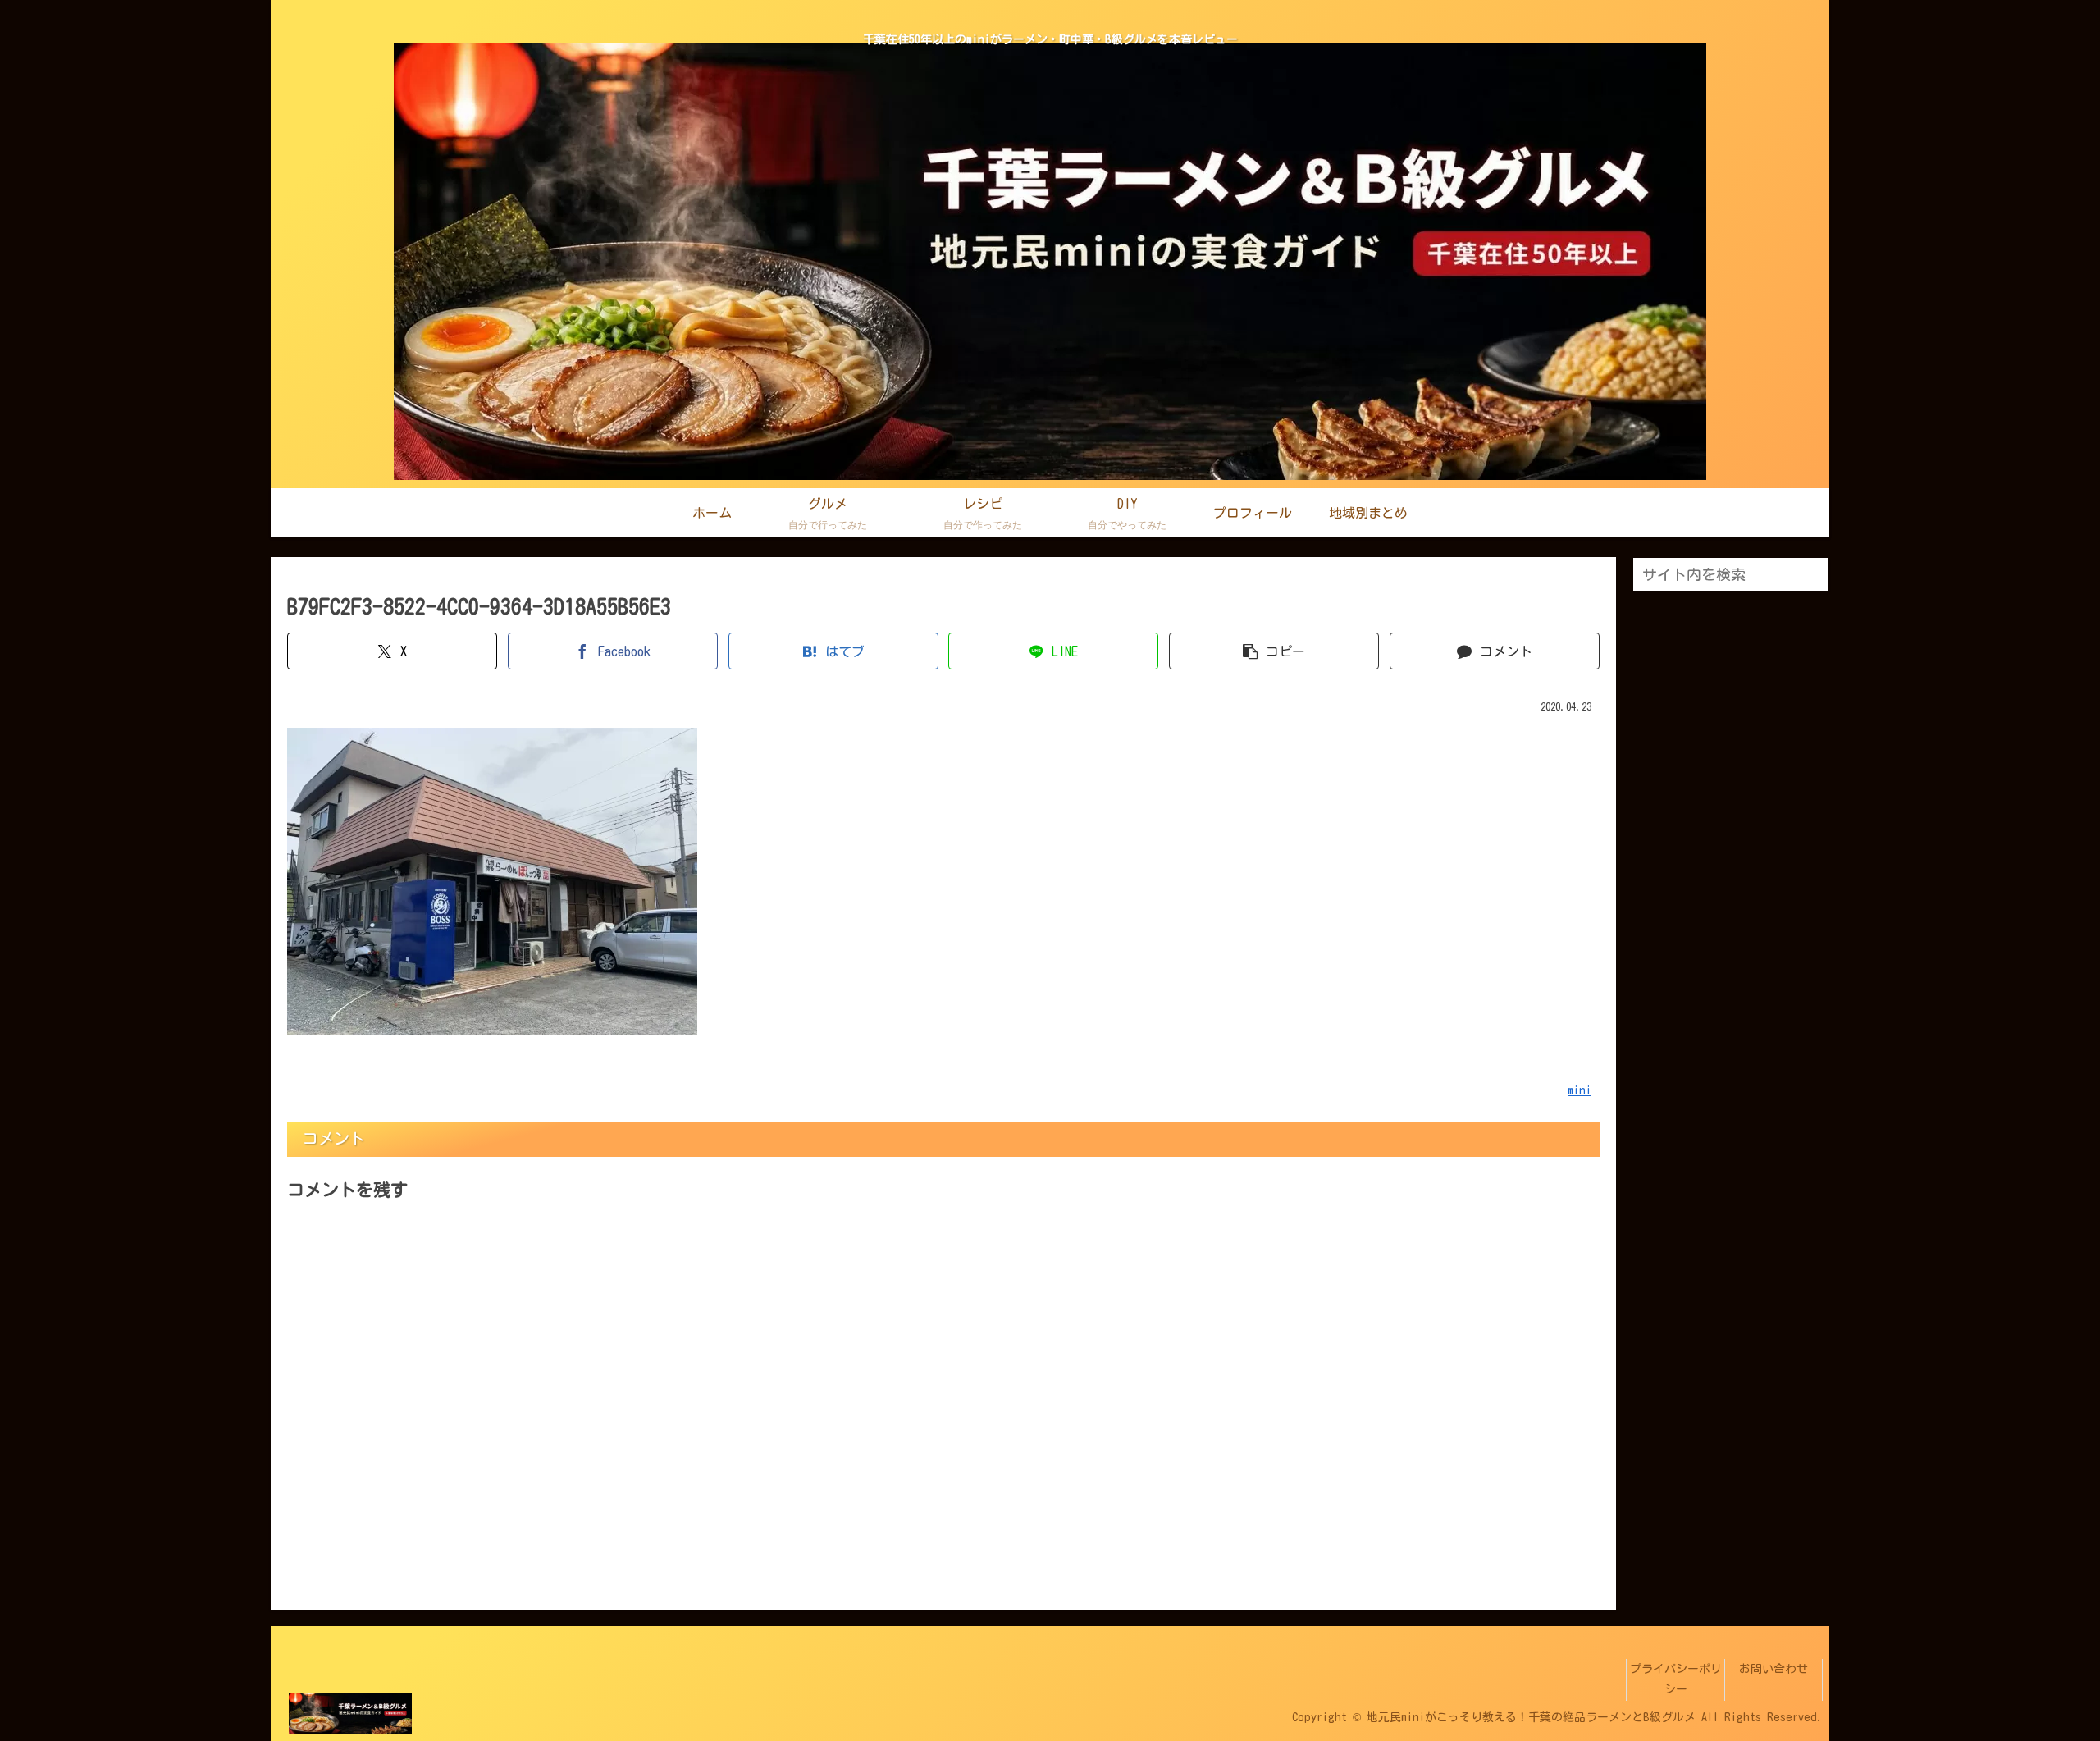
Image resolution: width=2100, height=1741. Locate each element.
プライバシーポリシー (1676, 1679)
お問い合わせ (1774, 1669)
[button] (1274, 651)
